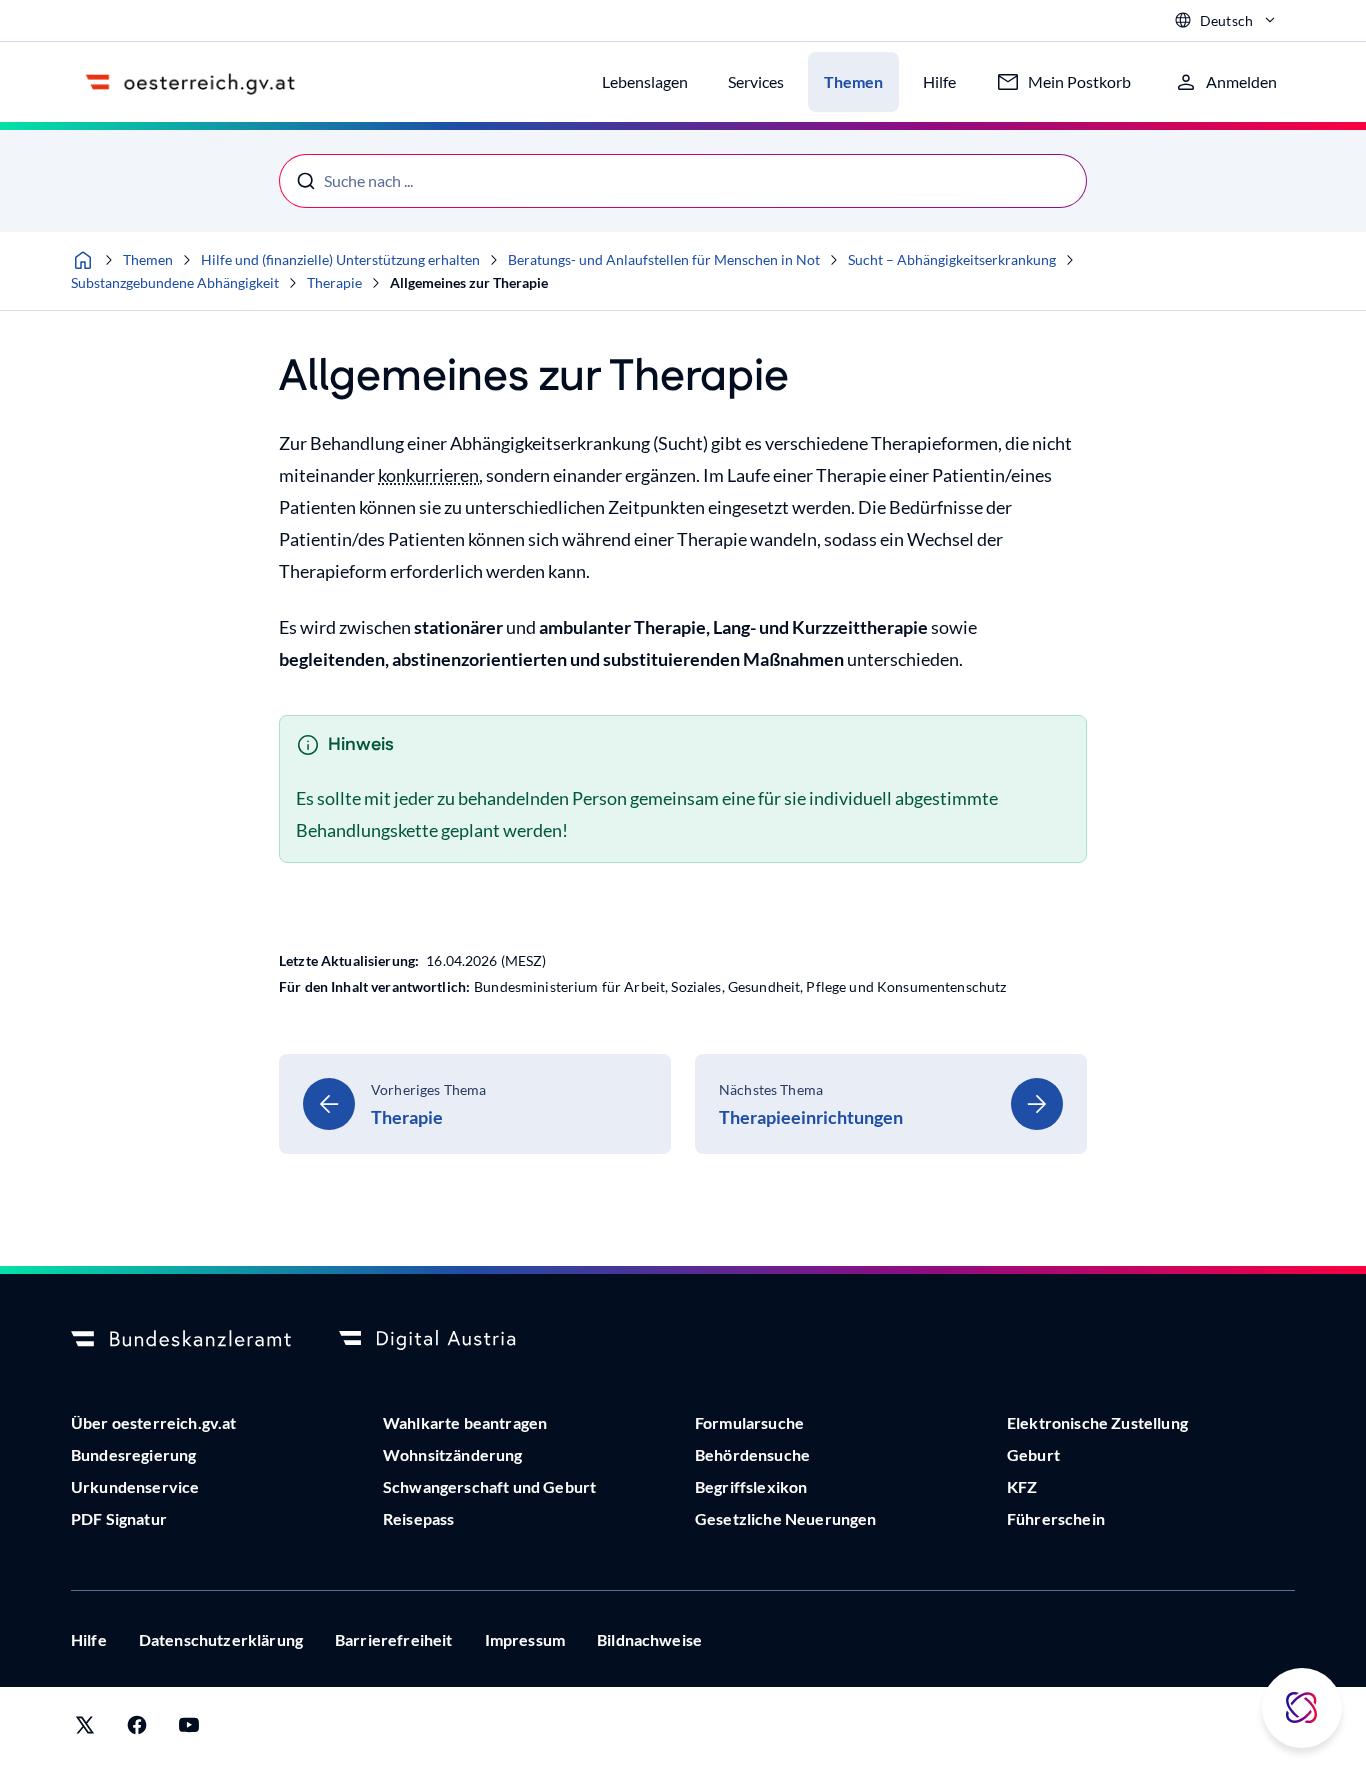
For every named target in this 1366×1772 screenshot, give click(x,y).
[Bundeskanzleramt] (181, 1340)
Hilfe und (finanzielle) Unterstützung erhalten (340, 259)
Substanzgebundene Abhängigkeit (175, 282)
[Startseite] (83, 260)
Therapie (334, 282)
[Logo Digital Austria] (449, 1340)
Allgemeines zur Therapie (469, 282)
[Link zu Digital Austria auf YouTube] (189, 1729)
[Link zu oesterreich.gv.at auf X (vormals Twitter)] (85, 1729)
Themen (148, 259)
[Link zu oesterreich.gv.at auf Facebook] (137, 1729)
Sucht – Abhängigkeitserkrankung (952, 259)
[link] (475, 1104)
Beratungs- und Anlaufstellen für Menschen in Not (664, 259)
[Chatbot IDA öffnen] (1302, 1708)
